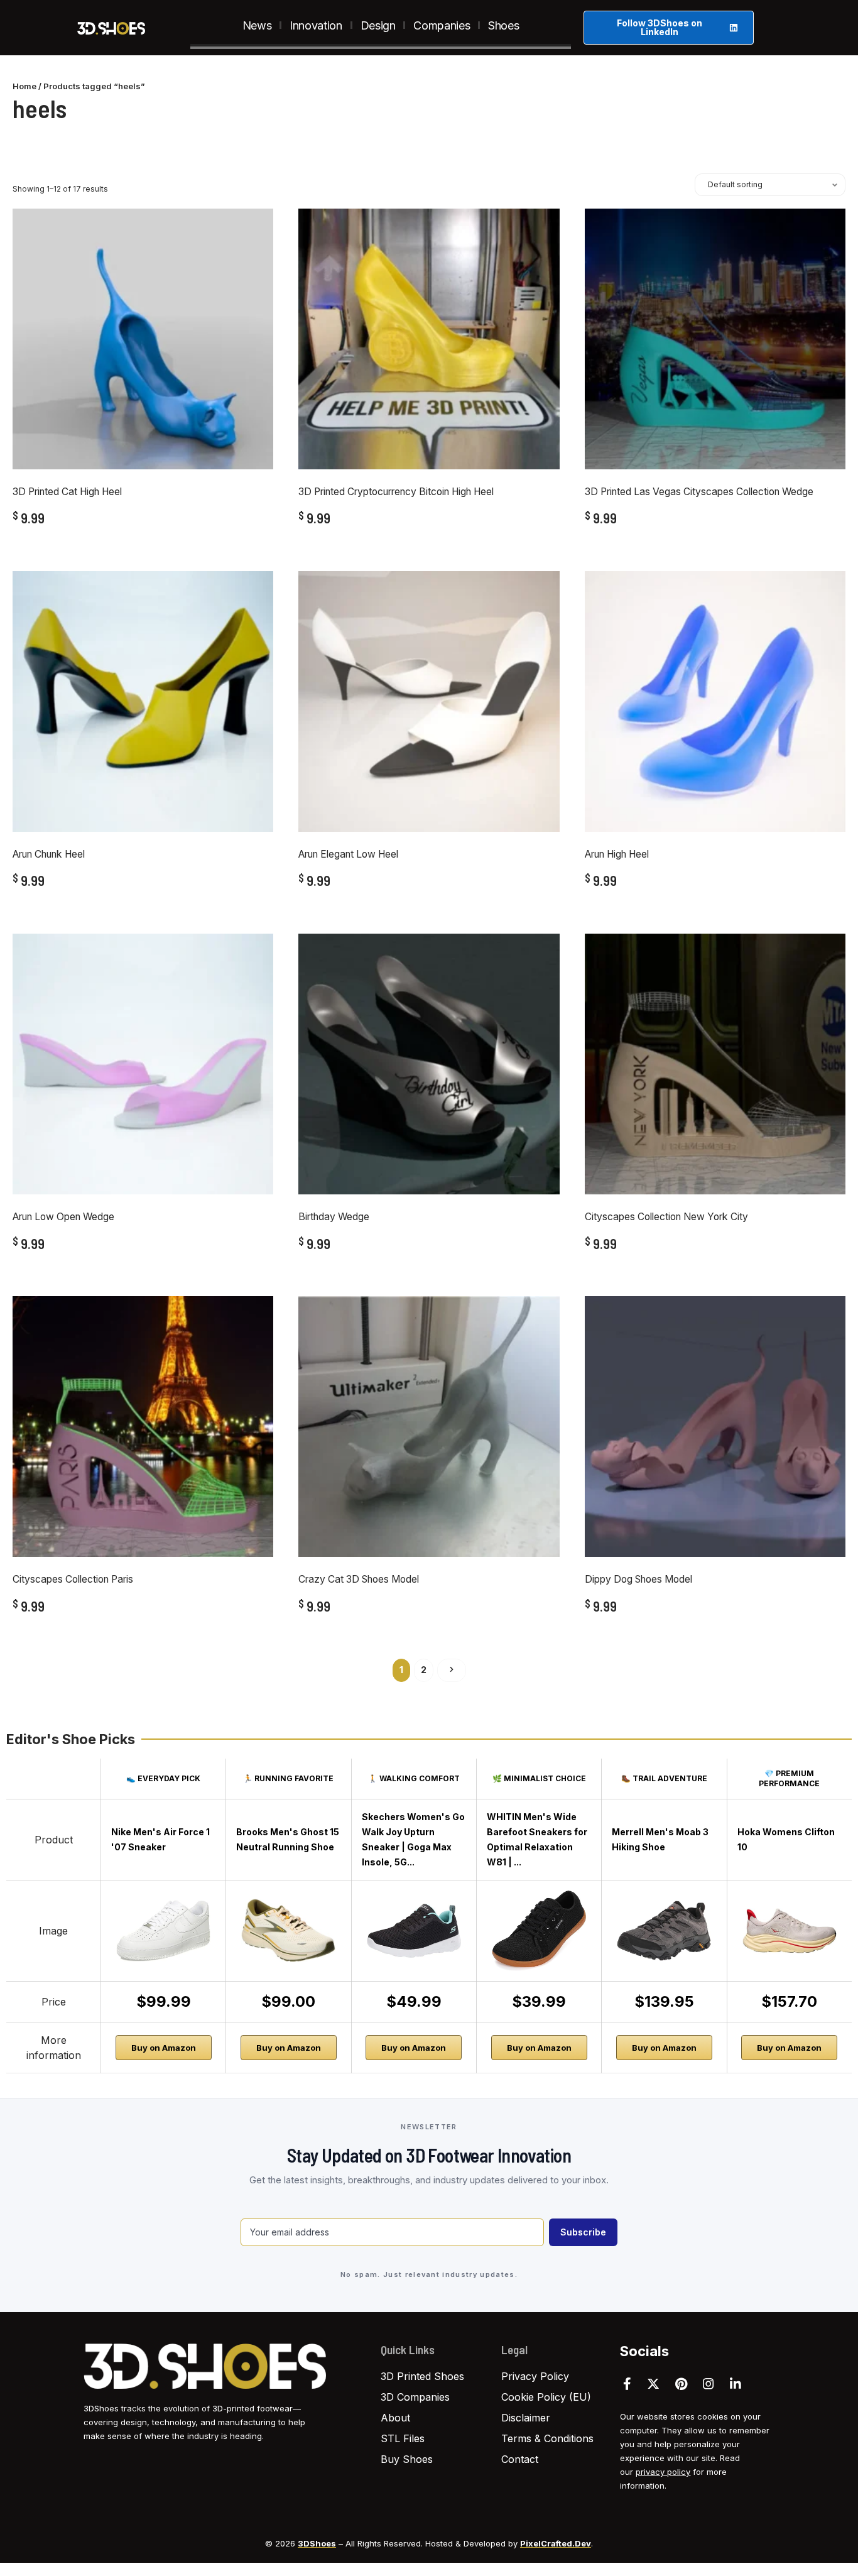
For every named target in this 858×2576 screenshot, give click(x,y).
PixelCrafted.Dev (556, 2543)
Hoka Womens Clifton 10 (786, 1839)
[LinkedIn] (736, 2384)
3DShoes (317, 2543)
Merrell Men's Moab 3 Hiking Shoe (660, 1839)
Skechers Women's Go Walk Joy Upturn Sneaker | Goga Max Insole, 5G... (413, 1839)
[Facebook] (627, 2384)
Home (24, 86)
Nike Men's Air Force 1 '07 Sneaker (160, 1839)
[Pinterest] (681, 2384)
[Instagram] (709, 2384)
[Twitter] (653, 2384)
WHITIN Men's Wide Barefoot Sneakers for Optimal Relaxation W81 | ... (537, 1839)
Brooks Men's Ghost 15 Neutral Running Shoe (288, 1839)
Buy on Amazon (164, 2048)
